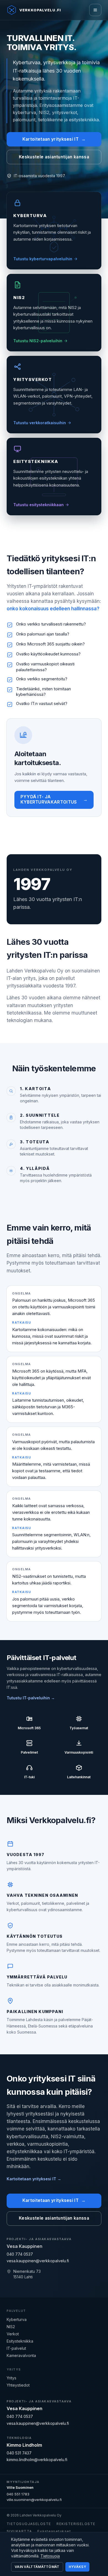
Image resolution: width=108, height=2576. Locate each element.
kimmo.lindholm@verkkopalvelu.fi (37, 2460)
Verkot (13, 2334)
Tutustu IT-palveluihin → (31, 1698)
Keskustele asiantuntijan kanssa (54, 157)
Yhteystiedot (18, 2385)
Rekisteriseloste (76, 2524)
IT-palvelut (16, 2348)
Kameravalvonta (21, 2355)
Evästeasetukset (54, 2531)
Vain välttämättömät (37, 2567)
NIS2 (11, 2327)
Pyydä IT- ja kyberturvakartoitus (54, 799)
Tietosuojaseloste (29, 2524)
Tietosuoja (50, 2556)
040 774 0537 (20, 2254)
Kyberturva (17, 2319)
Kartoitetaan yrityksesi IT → (34, 2179)
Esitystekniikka (20, 2341)
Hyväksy (77, 2567)
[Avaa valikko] (95, 10)
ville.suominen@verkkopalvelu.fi (34, 2500)
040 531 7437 (19, 2453)
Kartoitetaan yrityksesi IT (54, 139)
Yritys (11, 2378)
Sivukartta (19, 2531)
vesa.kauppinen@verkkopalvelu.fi (38, 2261)
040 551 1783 (18, 2494)
